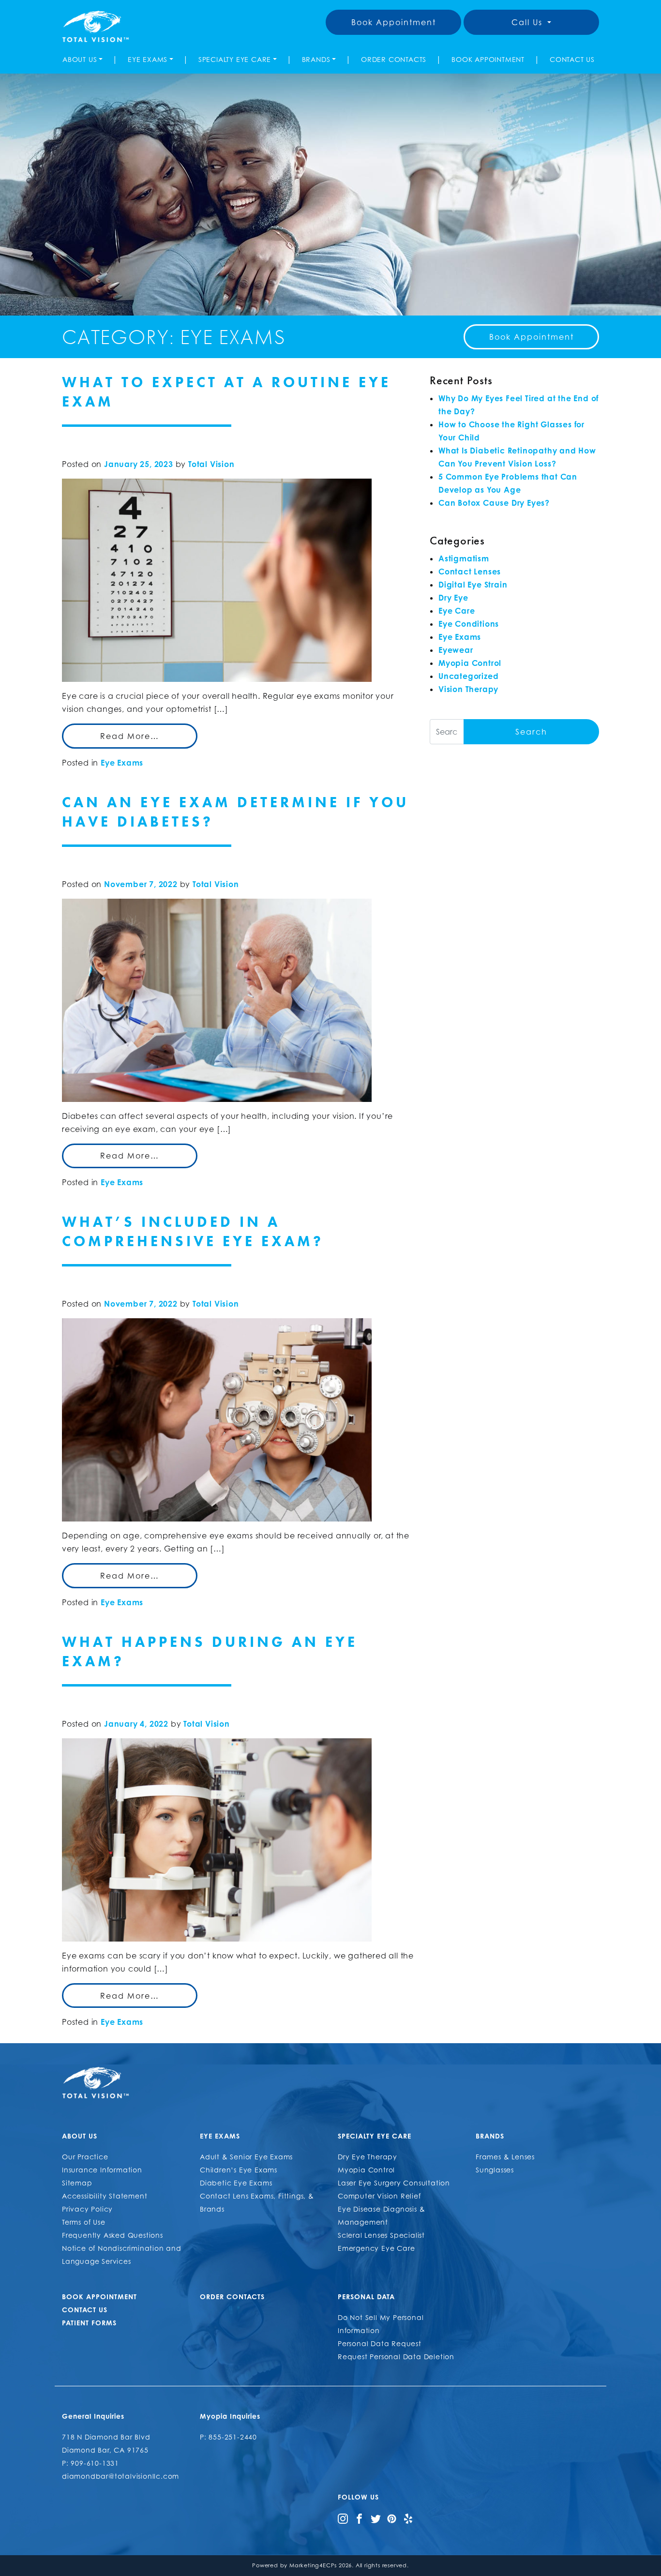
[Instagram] (343, 2518)
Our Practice (85, 2157)
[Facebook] (359, 2518)
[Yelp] (408, 2518)
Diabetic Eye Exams (236, 2183)
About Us (80, 59)
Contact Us (572, 59)
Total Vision (211, 464)
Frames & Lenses (505, 2157)
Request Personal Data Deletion (396, 2357)
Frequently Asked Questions (113, 2235)
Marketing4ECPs (313, 2565)
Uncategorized (468, 676)
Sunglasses (495, 2170)
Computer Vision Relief (379, 2196)
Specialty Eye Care (235, 59)
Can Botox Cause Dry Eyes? (494, 503)
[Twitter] (376, 2518)
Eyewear (456, 650)
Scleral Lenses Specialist (381, 2235)
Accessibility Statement (105, 2196)
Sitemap (77, 2183)
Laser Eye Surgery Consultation (394, 2183)
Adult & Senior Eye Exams (246, 2157)
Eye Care (457, 611)
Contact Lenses (470, 572)
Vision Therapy (468, 689)
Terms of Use (84, 2222)
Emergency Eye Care (376, 2248)
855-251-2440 (233, 2437)
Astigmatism (464, 558)
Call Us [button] (528, 22)
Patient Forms (89, 2323)
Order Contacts (394, 59)
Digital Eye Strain (473, 585)
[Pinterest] (392, 2518)
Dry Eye (453, 598)
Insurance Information (102, 2170)
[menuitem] (84, 59)
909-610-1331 (95, 2463)
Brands (316, 59)
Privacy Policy (87, 2209)
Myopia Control (470, 663)
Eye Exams (148, 59)
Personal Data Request (380, 2343)
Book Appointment (394, 22)
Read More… (130, 736)
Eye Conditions (469, 624)
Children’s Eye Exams (239, 2170)
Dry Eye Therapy (368, 2157)
